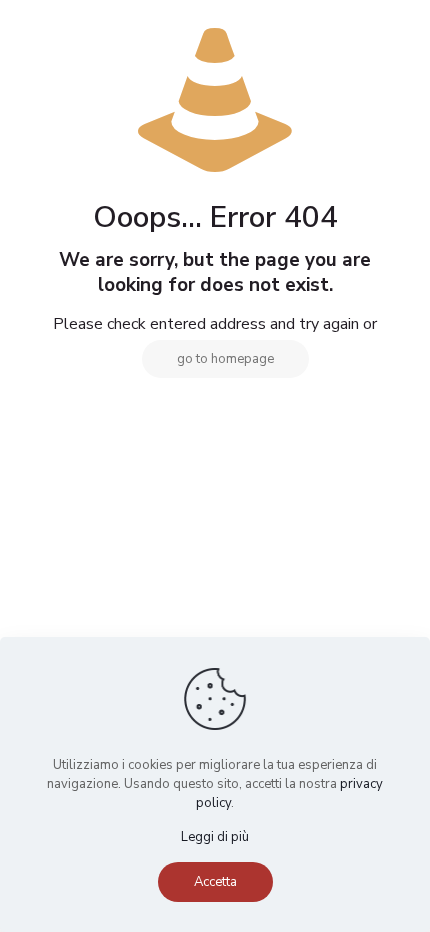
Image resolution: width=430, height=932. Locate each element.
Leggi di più (215, 837)
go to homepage (225, 359)
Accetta (215, 882)
